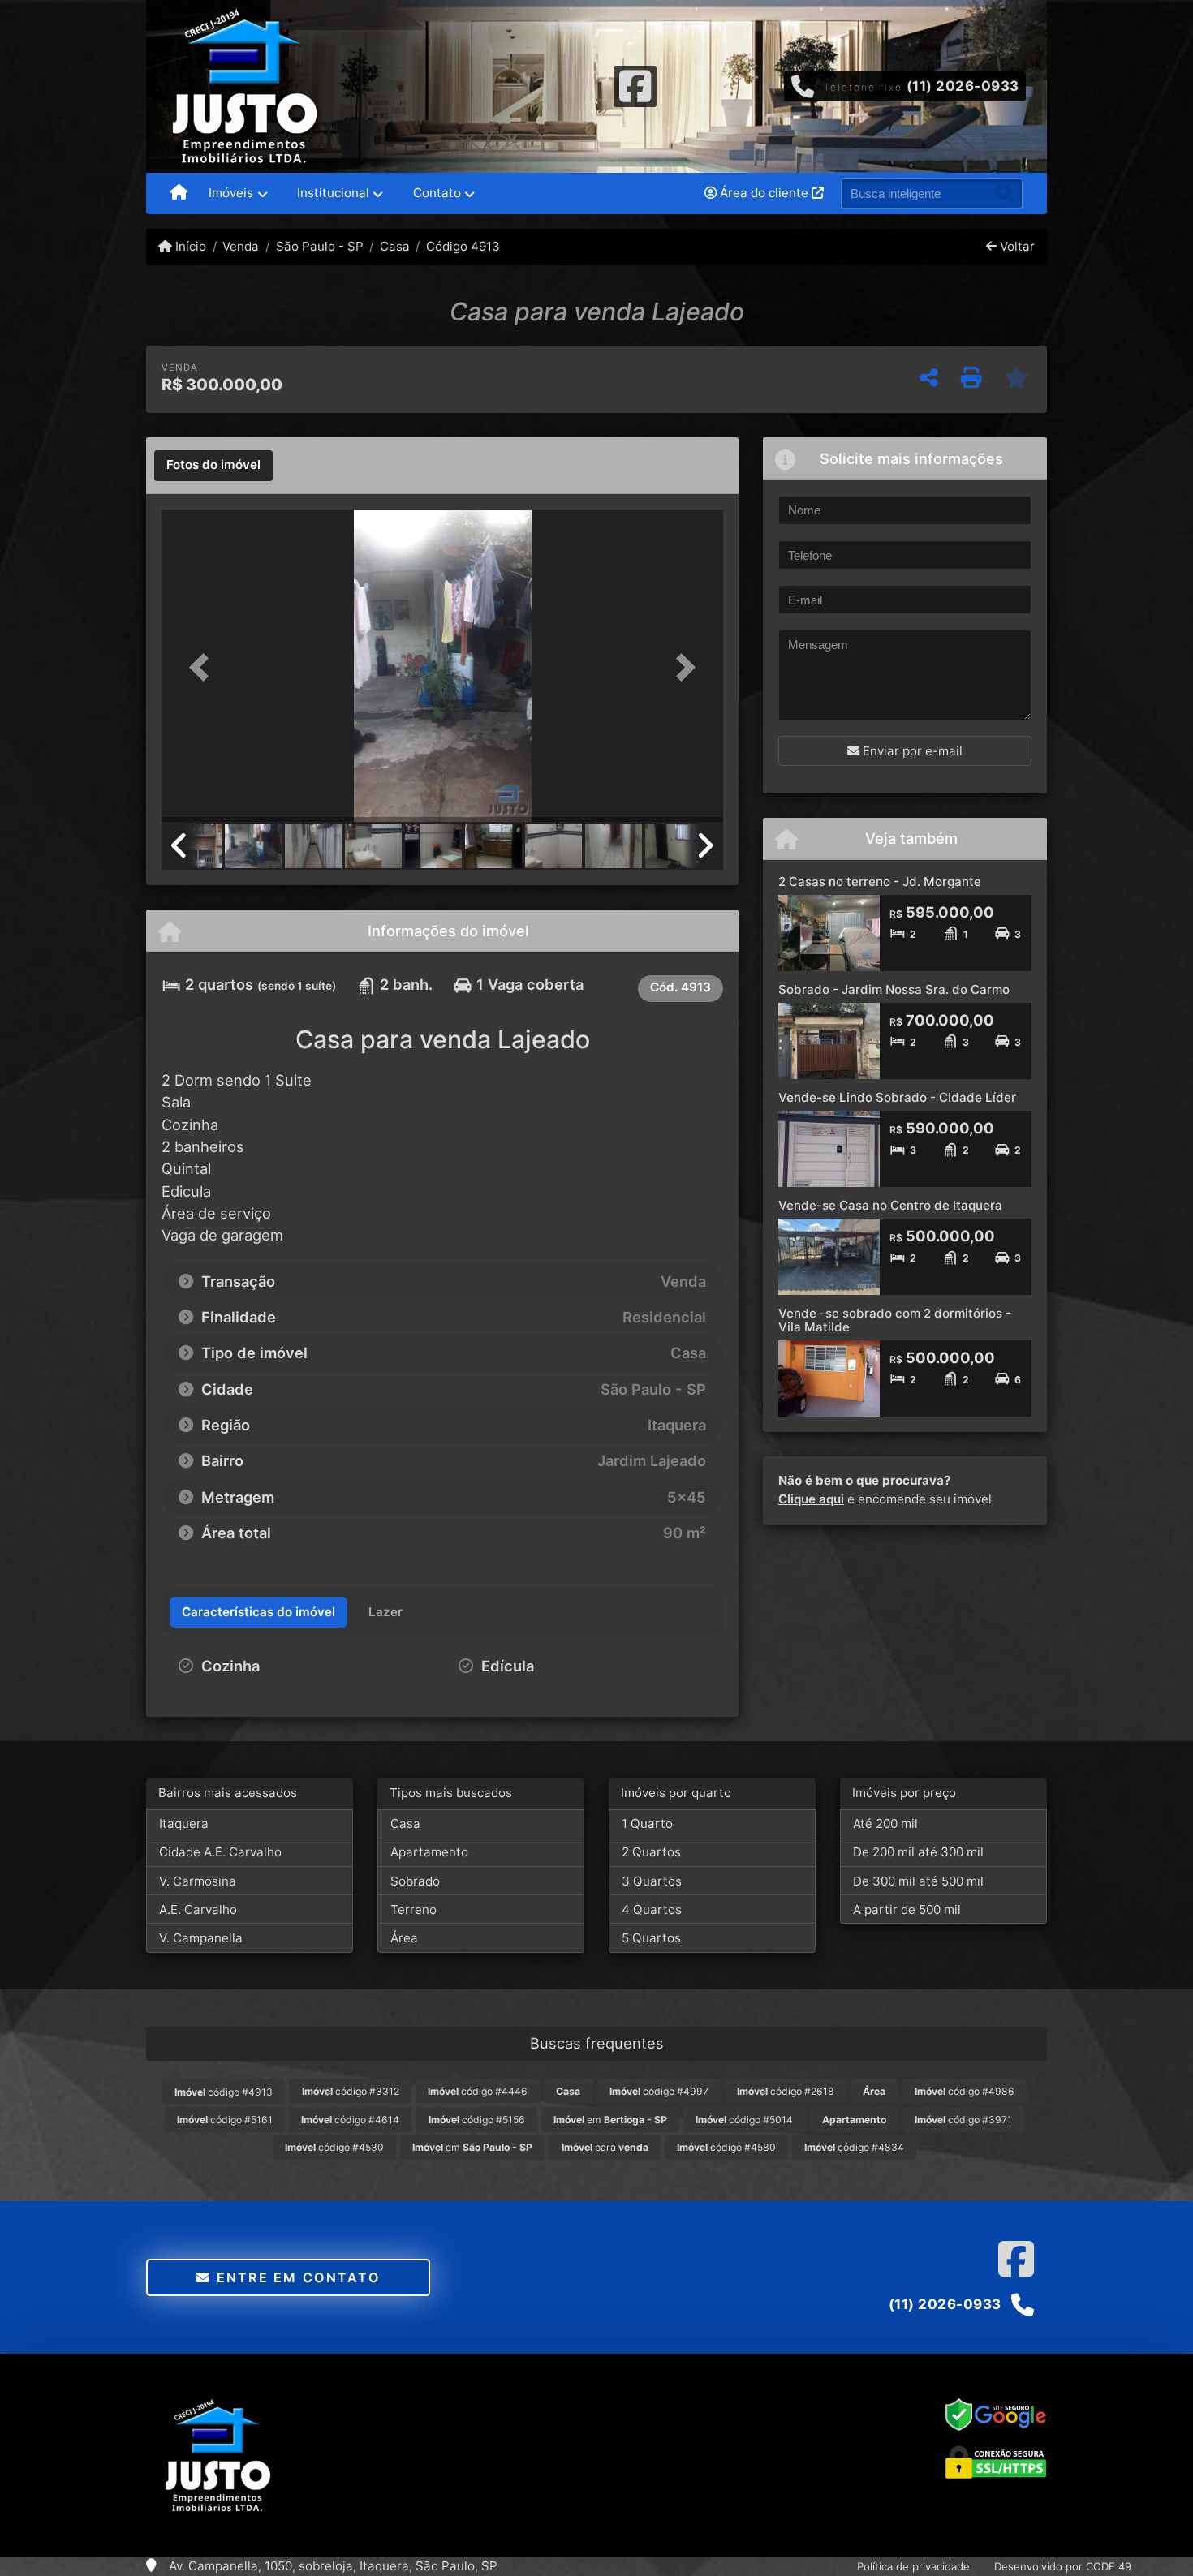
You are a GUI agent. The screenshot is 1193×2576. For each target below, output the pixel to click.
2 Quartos (651, 1852)
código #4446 (478, 2091)
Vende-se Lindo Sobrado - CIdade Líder (897, 1097)
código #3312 (351, 2091)
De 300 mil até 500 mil (918, 1881)
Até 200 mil (885, 1823)
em (610, 2120)
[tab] (213, 466)
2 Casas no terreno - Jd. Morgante (880, 882)
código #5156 (477, 2120)
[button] (204, 667)
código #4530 (334, 2147)
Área (404, 1938)
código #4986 (965, 2091)
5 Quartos (651, 1938)
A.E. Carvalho (198, 1909)
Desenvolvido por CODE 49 (1063, 2566)
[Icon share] (635, 85)
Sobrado (415, 1881)
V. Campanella (201, 1938)
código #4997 (659, 2091)
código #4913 (224, 2092)
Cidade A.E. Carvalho (220, 1852)
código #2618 (786, 2091)
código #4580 (726, 2147)
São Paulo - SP (319, 246)
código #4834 (854, 2147)
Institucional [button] (333, 193)
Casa (395, 246)
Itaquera (184, 1823)
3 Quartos (652, 1881)
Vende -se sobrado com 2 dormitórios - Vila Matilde (895, 1320)
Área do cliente (764, 193)
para (605, 2147)
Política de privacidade (913, 2566)
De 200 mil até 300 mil (918, 1852)
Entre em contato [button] (295, 2277)
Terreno (413, 1909)
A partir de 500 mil (907, 1909)
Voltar (1016, 246)
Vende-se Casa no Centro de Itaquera (890, 1205)
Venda (241, 246)
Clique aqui (811, 1499)
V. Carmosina (198, 1881)
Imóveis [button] (231, 193)
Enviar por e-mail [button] (911, 751)
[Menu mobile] (179, 194)
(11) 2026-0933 (963, 86)
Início (189, 246)
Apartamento (429, 1852)
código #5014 (744, 2120)
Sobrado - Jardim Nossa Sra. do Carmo (894, 989)
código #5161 (225, 2120)
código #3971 (963, 2120)
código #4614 (350, 2120)
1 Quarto (647, 1823)
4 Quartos (652, 1909)
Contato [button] (437, 193)
